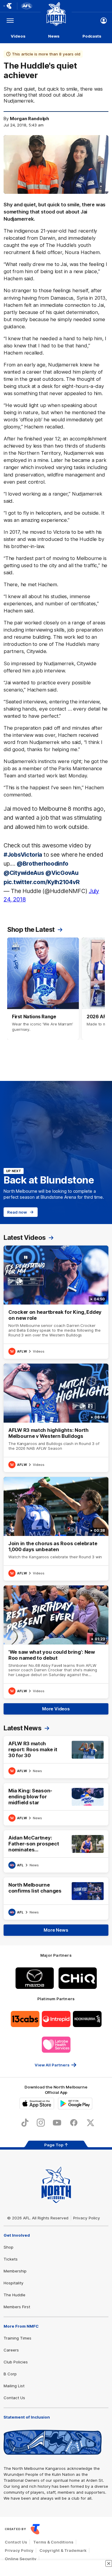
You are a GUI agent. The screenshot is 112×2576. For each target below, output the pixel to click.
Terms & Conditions (53, 2542)
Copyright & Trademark (63, 2550)
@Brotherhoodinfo (43, 864)
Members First (17, 2307)
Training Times (17, 2338)
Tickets (11, 2259)
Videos (18, 36)
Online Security (21, 2559)
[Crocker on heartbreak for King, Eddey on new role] (56, 1302)
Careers (11, 2350)
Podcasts (92, 36)
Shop (9, 2247)
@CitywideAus (24, 873)
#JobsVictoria (23, 855)
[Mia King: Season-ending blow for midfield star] (56, 1804)
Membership (15, 2271)
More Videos (56, 1709)
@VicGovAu (62, 873)
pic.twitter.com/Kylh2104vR (42, 882)
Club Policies (16, 2362)
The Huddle (14, 2295)
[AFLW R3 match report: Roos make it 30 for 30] (56, 1757)
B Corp (10, 2374)
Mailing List (14, 2386)
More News (56, 1930)
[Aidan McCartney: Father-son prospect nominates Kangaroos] (56, 1851)
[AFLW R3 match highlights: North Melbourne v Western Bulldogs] (56, 1418)
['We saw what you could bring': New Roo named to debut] (56, 1642)
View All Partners (52, 2065)
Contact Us (14, 2398)
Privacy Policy (87, 2218)
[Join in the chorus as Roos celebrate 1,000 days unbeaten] (56, 1529)
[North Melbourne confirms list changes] (56, 1899)
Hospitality (13, 2283)
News (54, 36)
